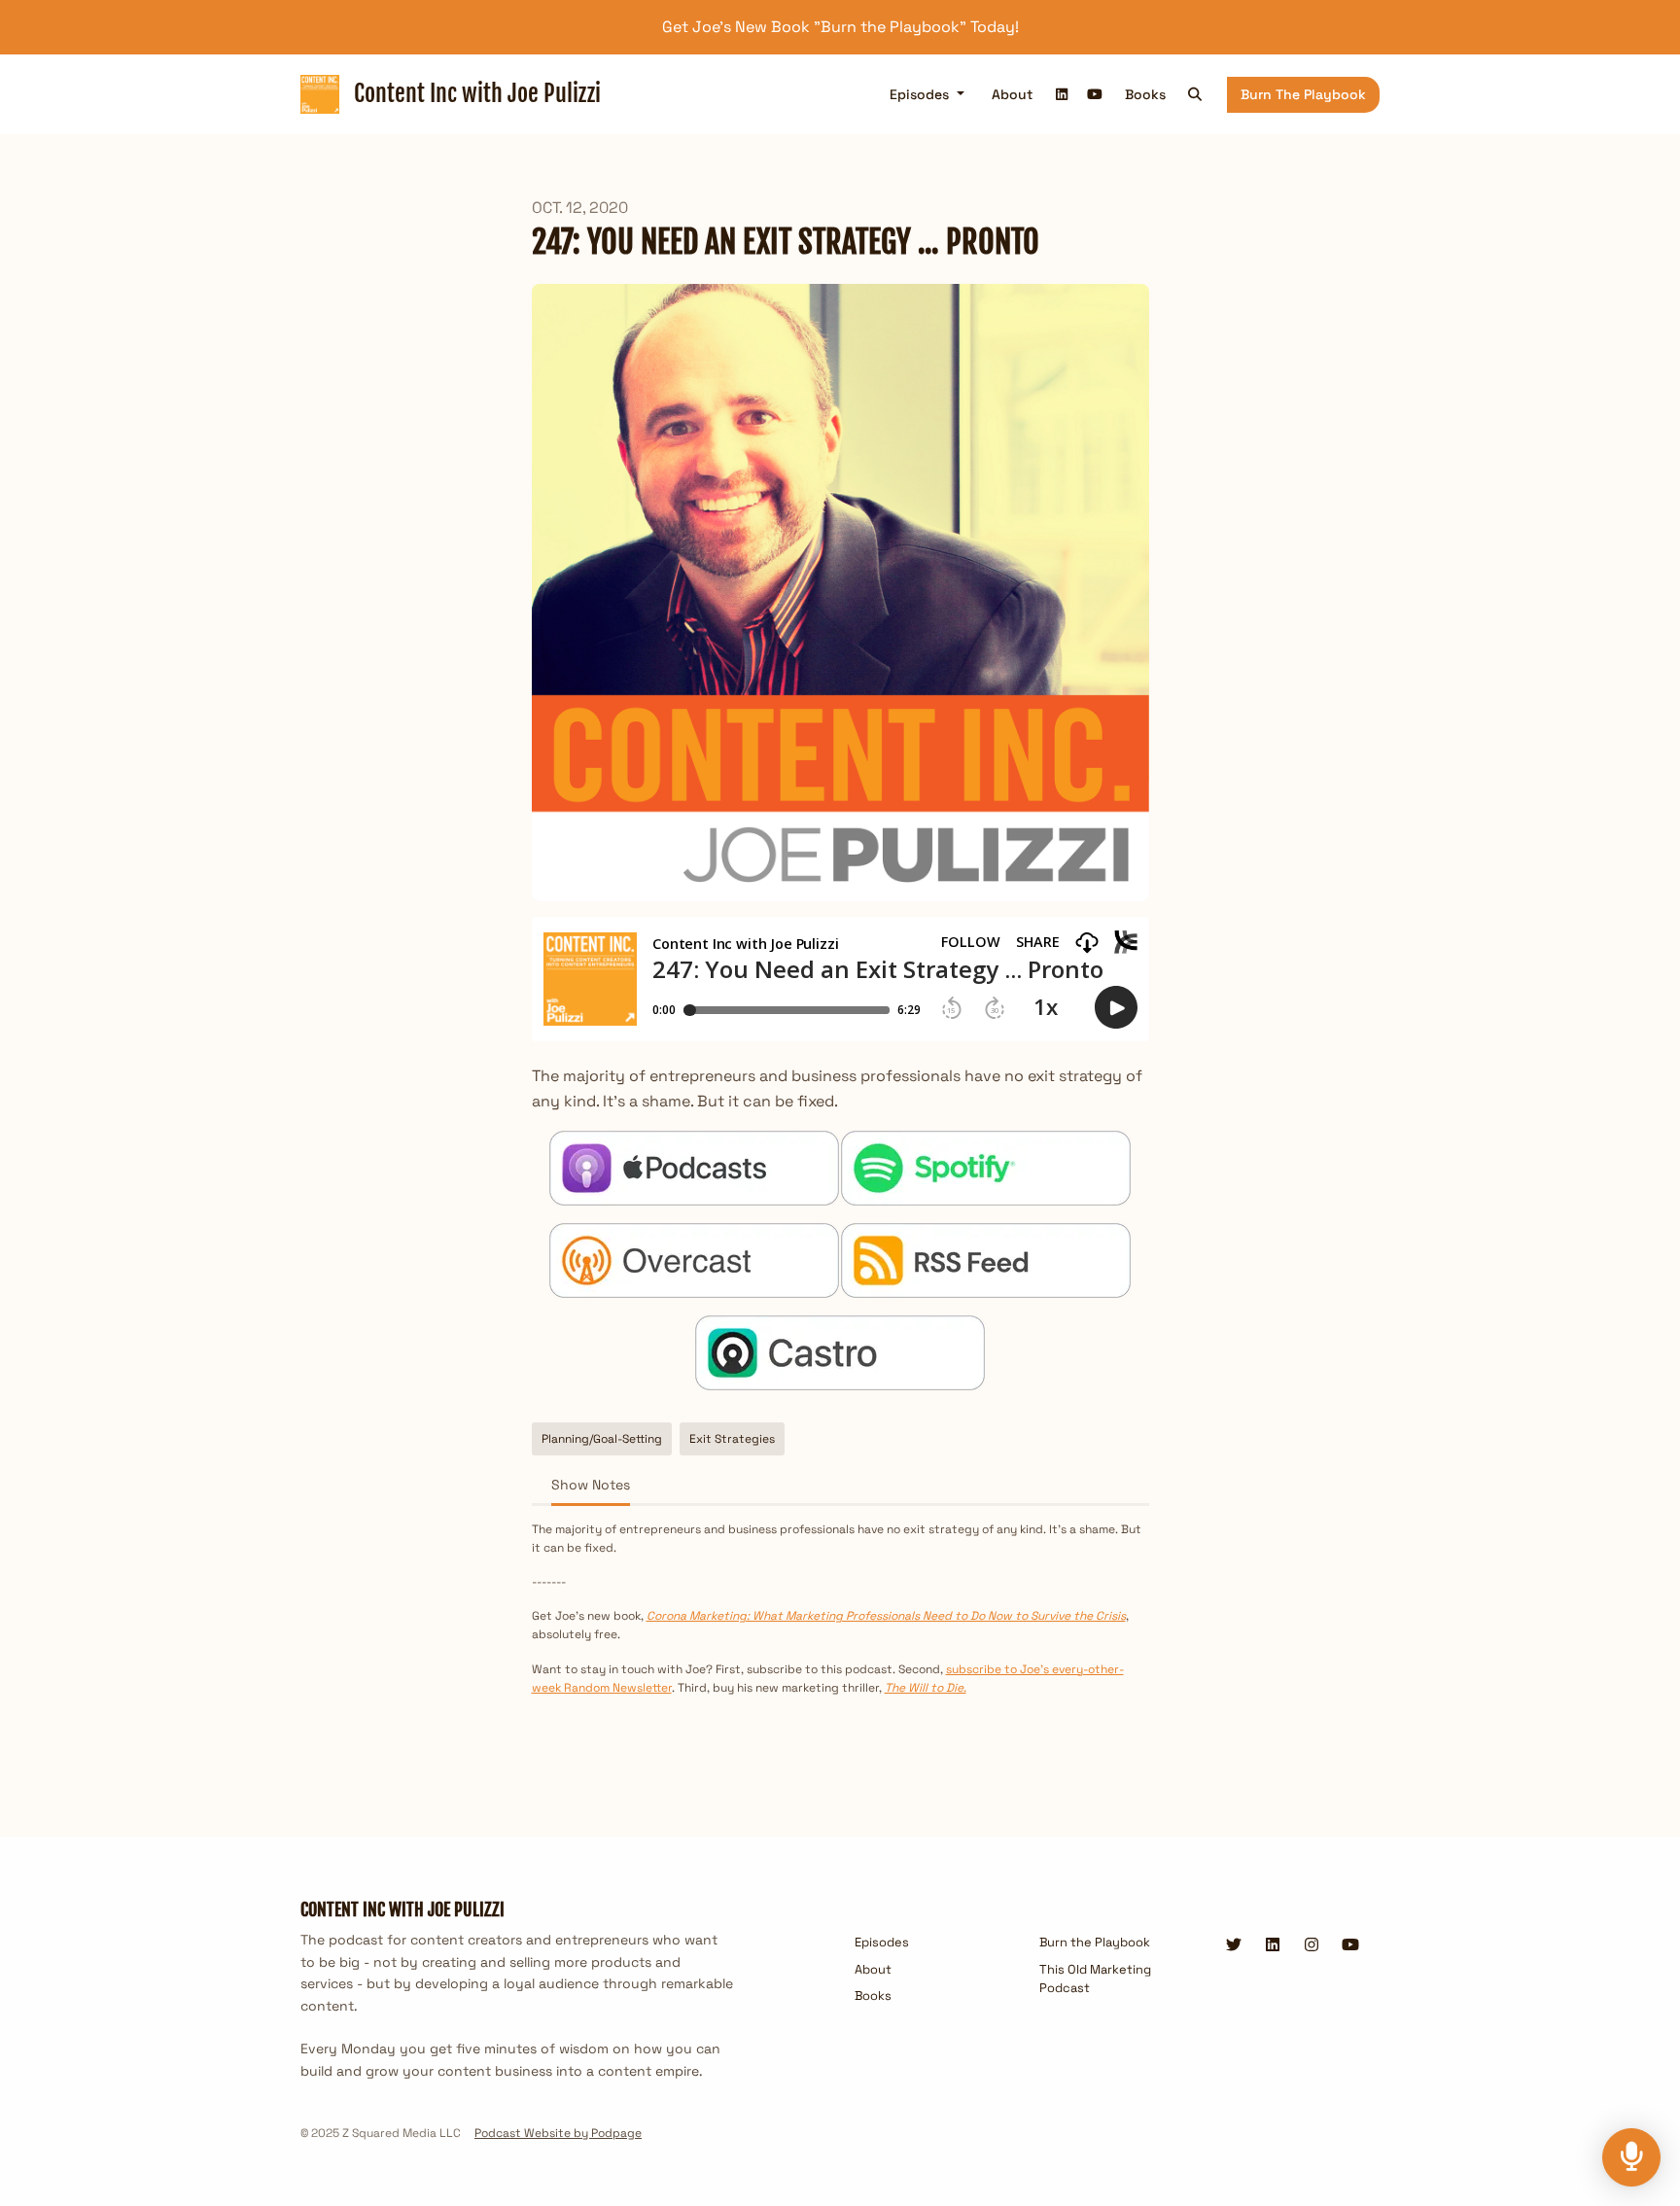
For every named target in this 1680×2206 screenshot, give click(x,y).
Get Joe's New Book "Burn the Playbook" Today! (840, 27)
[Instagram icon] (1312, 1945)
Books (1145, 94)
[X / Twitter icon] (1234, 1945)
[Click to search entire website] (1196, 95)
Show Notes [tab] (591, 1485)
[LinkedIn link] (1063, 95)
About (1012, 94)
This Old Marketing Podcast (1095, 1978)
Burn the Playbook (1303, 94)
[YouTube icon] (1350, 1945)
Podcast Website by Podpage (558, 2133)
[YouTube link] (1095, 95)
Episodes (921, 94)
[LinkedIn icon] (1273, 1945)
